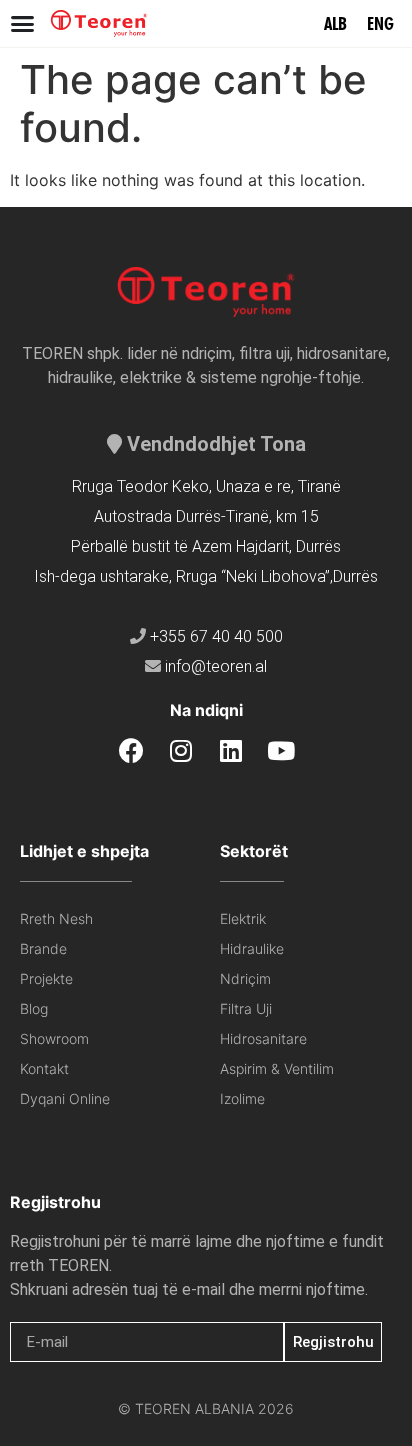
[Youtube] (281, 750)
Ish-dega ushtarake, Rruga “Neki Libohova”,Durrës (206, 576)
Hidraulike (252, 948)
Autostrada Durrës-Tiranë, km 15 (206, 516)
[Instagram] (181, 750)
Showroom (54, 1038)
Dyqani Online (65, 1098)
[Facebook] (131, 750)
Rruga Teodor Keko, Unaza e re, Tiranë (206, 486)
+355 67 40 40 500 (216, 636)
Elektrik (243, 918)
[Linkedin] (231, 750)
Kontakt (44, 1068)
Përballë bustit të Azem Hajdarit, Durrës (206, 546)
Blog (34, 1008)
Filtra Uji (246, 1008)
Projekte (46, 978)
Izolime (242, 1098)
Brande (43, 948)
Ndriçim (245, 978)
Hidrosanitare (263, 1038)
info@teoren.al (216, 666)
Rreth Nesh (56, 918)
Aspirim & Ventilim (277, 1068)
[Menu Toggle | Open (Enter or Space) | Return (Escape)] (22, 23)
